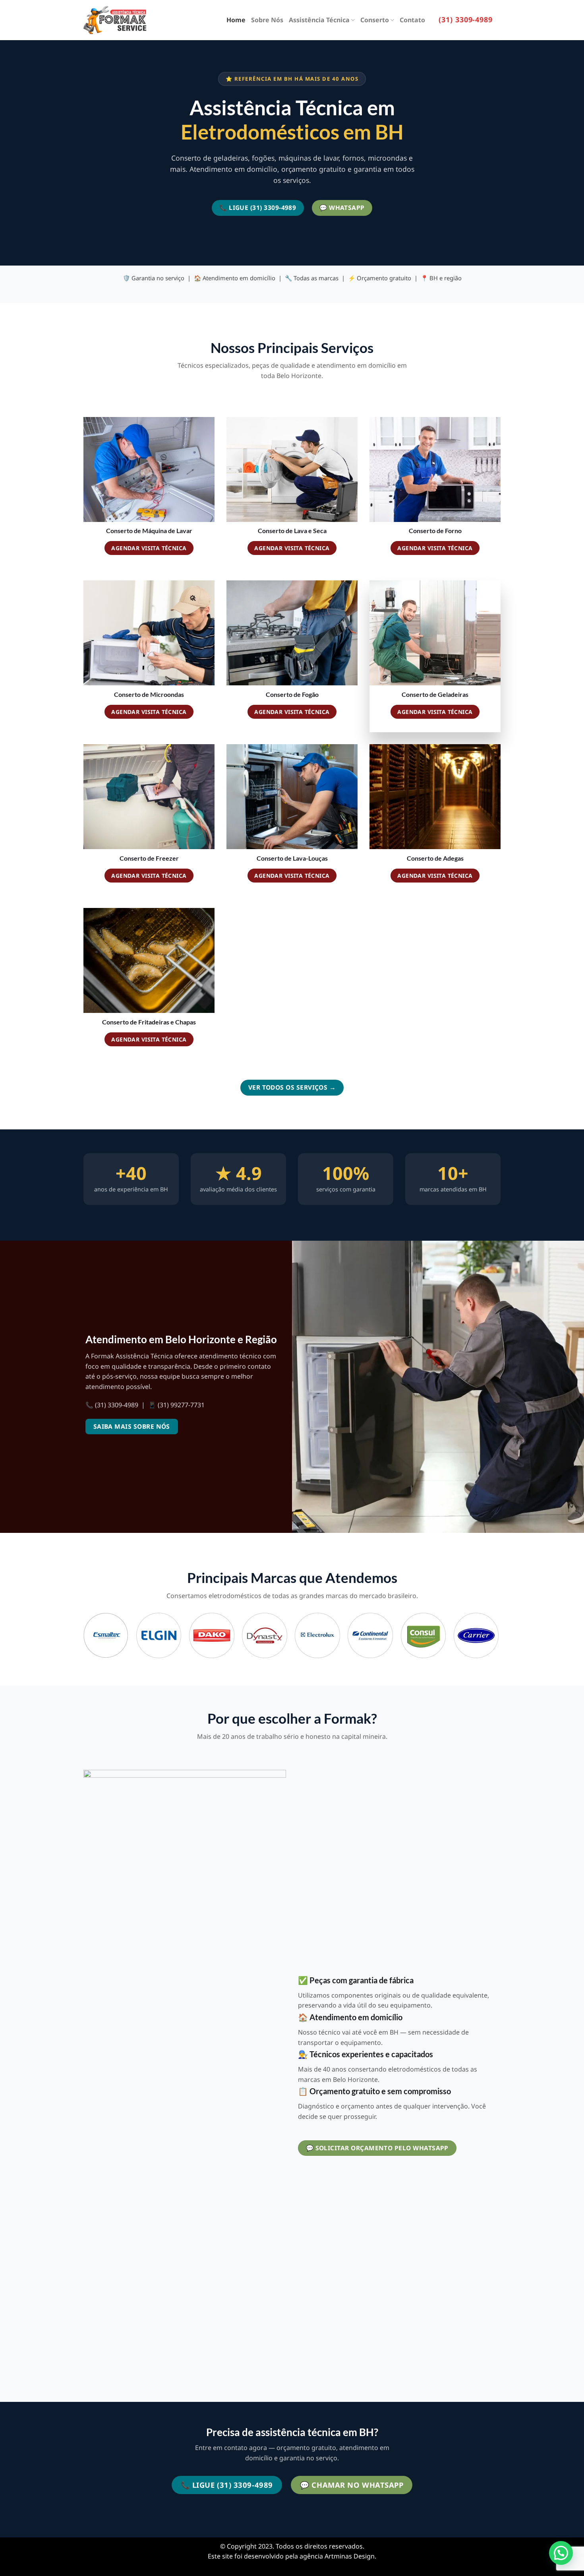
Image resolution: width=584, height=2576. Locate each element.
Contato (412, 20)
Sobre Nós (267, 20)
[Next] (498, 1638)
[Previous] (84, 1638)
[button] (561, 2553)
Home (236, 20)
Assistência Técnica (319, 20)
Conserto (375, 20)
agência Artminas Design (337, 2556)
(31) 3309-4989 (466, 19)
